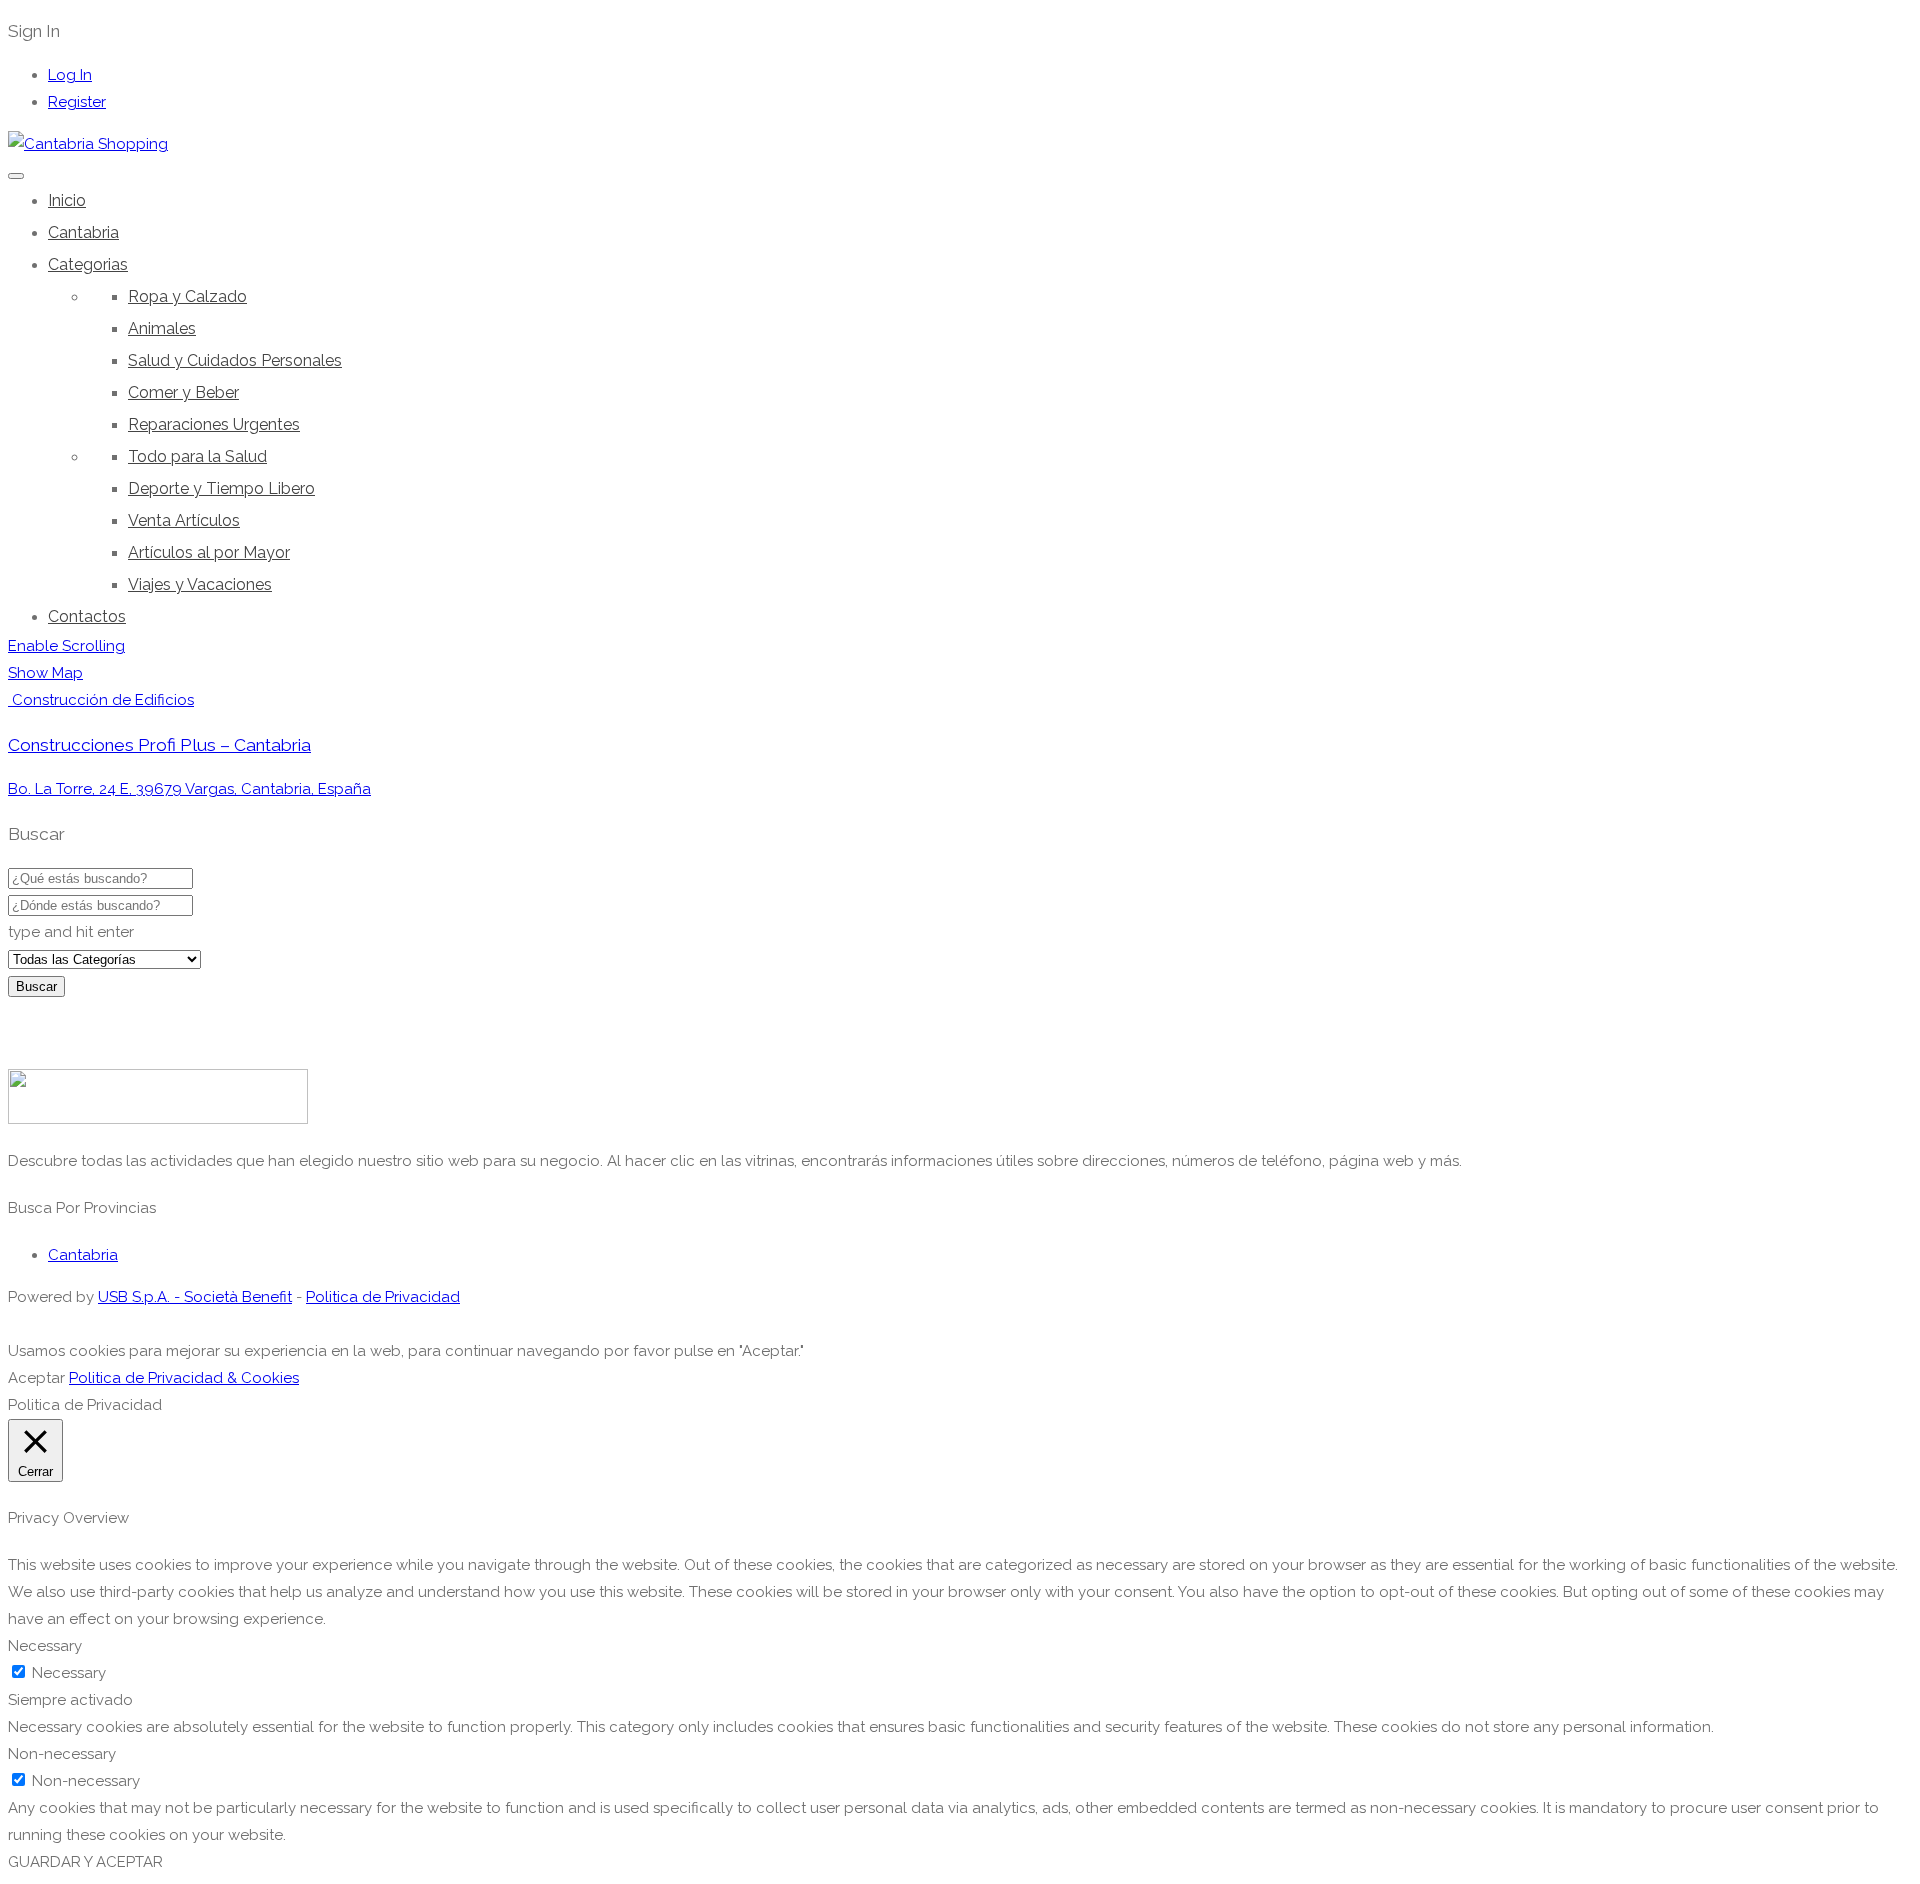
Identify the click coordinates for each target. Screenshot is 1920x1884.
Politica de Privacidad (383, 1297)
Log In (70, 75)
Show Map (45, 673)
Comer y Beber (183, 392)
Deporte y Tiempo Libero (221, 488)
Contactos (87, 616)
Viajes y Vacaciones (200, 584)
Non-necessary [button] (62, 1754)
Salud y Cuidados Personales (235, 360)
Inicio (67, 200)
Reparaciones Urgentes (214, 424)
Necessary (69, 1673)
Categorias (88, 264)
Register (77, 102)
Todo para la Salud (197, 456)
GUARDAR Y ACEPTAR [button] (85, 1862)
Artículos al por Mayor (209, 552)
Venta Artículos (184, 520)
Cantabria (83, 232)
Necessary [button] (45, 1646)
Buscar (36, 986)
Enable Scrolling (66, 646)
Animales (162, 328)
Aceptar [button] (36, 1378)
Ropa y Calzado (187, 296)
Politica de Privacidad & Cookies (184, 1378)
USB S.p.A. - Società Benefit (195, 1297)
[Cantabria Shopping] (88, 144)
